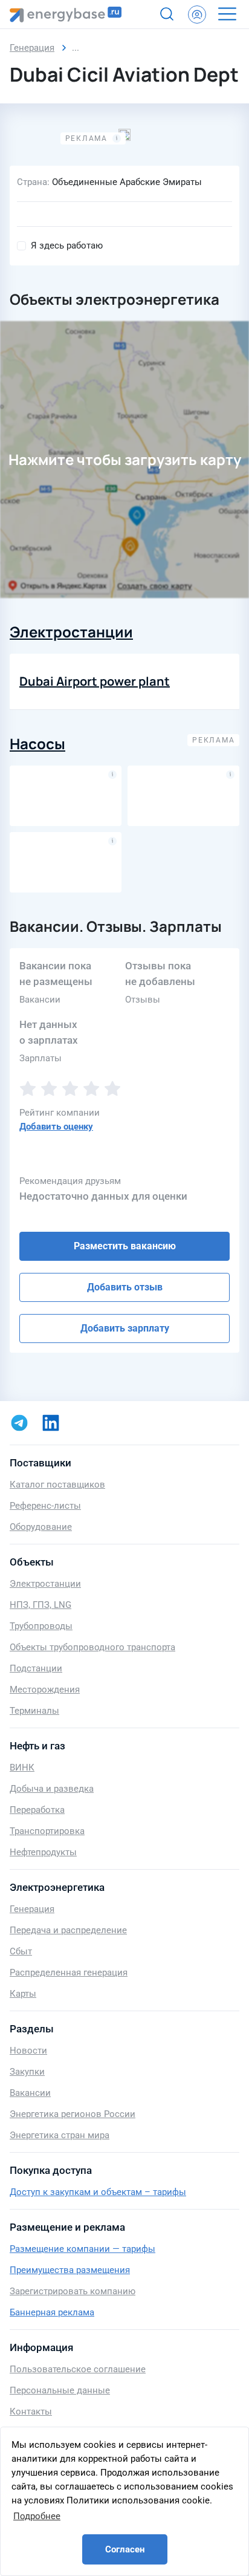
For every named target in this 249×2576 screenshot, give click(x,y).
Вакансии (30, 2093)
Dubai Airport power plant (95, 681)
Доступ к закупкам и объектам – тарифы (98, 2192)
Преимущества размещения (70, 2270)
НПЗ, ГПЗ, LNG (40, 1605)
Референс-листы (45, 1506)
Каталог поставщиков (57, 1485)
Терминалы (34, 1711)
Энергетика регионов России (73, 2114)
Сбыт (21, 1951)
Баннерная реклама (52, 2312)
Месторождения (45, 1690)
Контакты (31, 2412)
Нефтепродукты (43, 1852)
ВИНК (22, 1768)
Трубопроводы (41, 1626)
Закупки (27, 2072)
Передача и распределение (68, 1930)
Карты (23, 1994)
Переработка (37, 1810)
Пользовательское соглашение (78, 2369)
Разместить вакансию (125, 1246)
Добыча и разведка (52, 1789)
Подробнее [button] (37, 2516)
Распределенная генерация (69, 1973)
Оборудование (41, 1527)
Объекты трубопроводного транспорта (92, 1647)
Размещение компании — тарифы (82, 2249)
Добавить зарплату (125, 1328)
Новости (28, 2051)
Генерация (32, 1909)
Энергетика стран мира (60, 2135)
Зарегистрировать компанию (73, 2291)
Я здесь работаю (67, 246)
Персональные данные (60, 2390)
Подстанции (36, 1668)
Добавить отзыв (125, 1287)
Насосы (37, 743)
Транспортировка (47, 1831)
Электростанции (71, 632)
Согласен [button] (125, 2549)
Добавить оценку (56, 1127)
